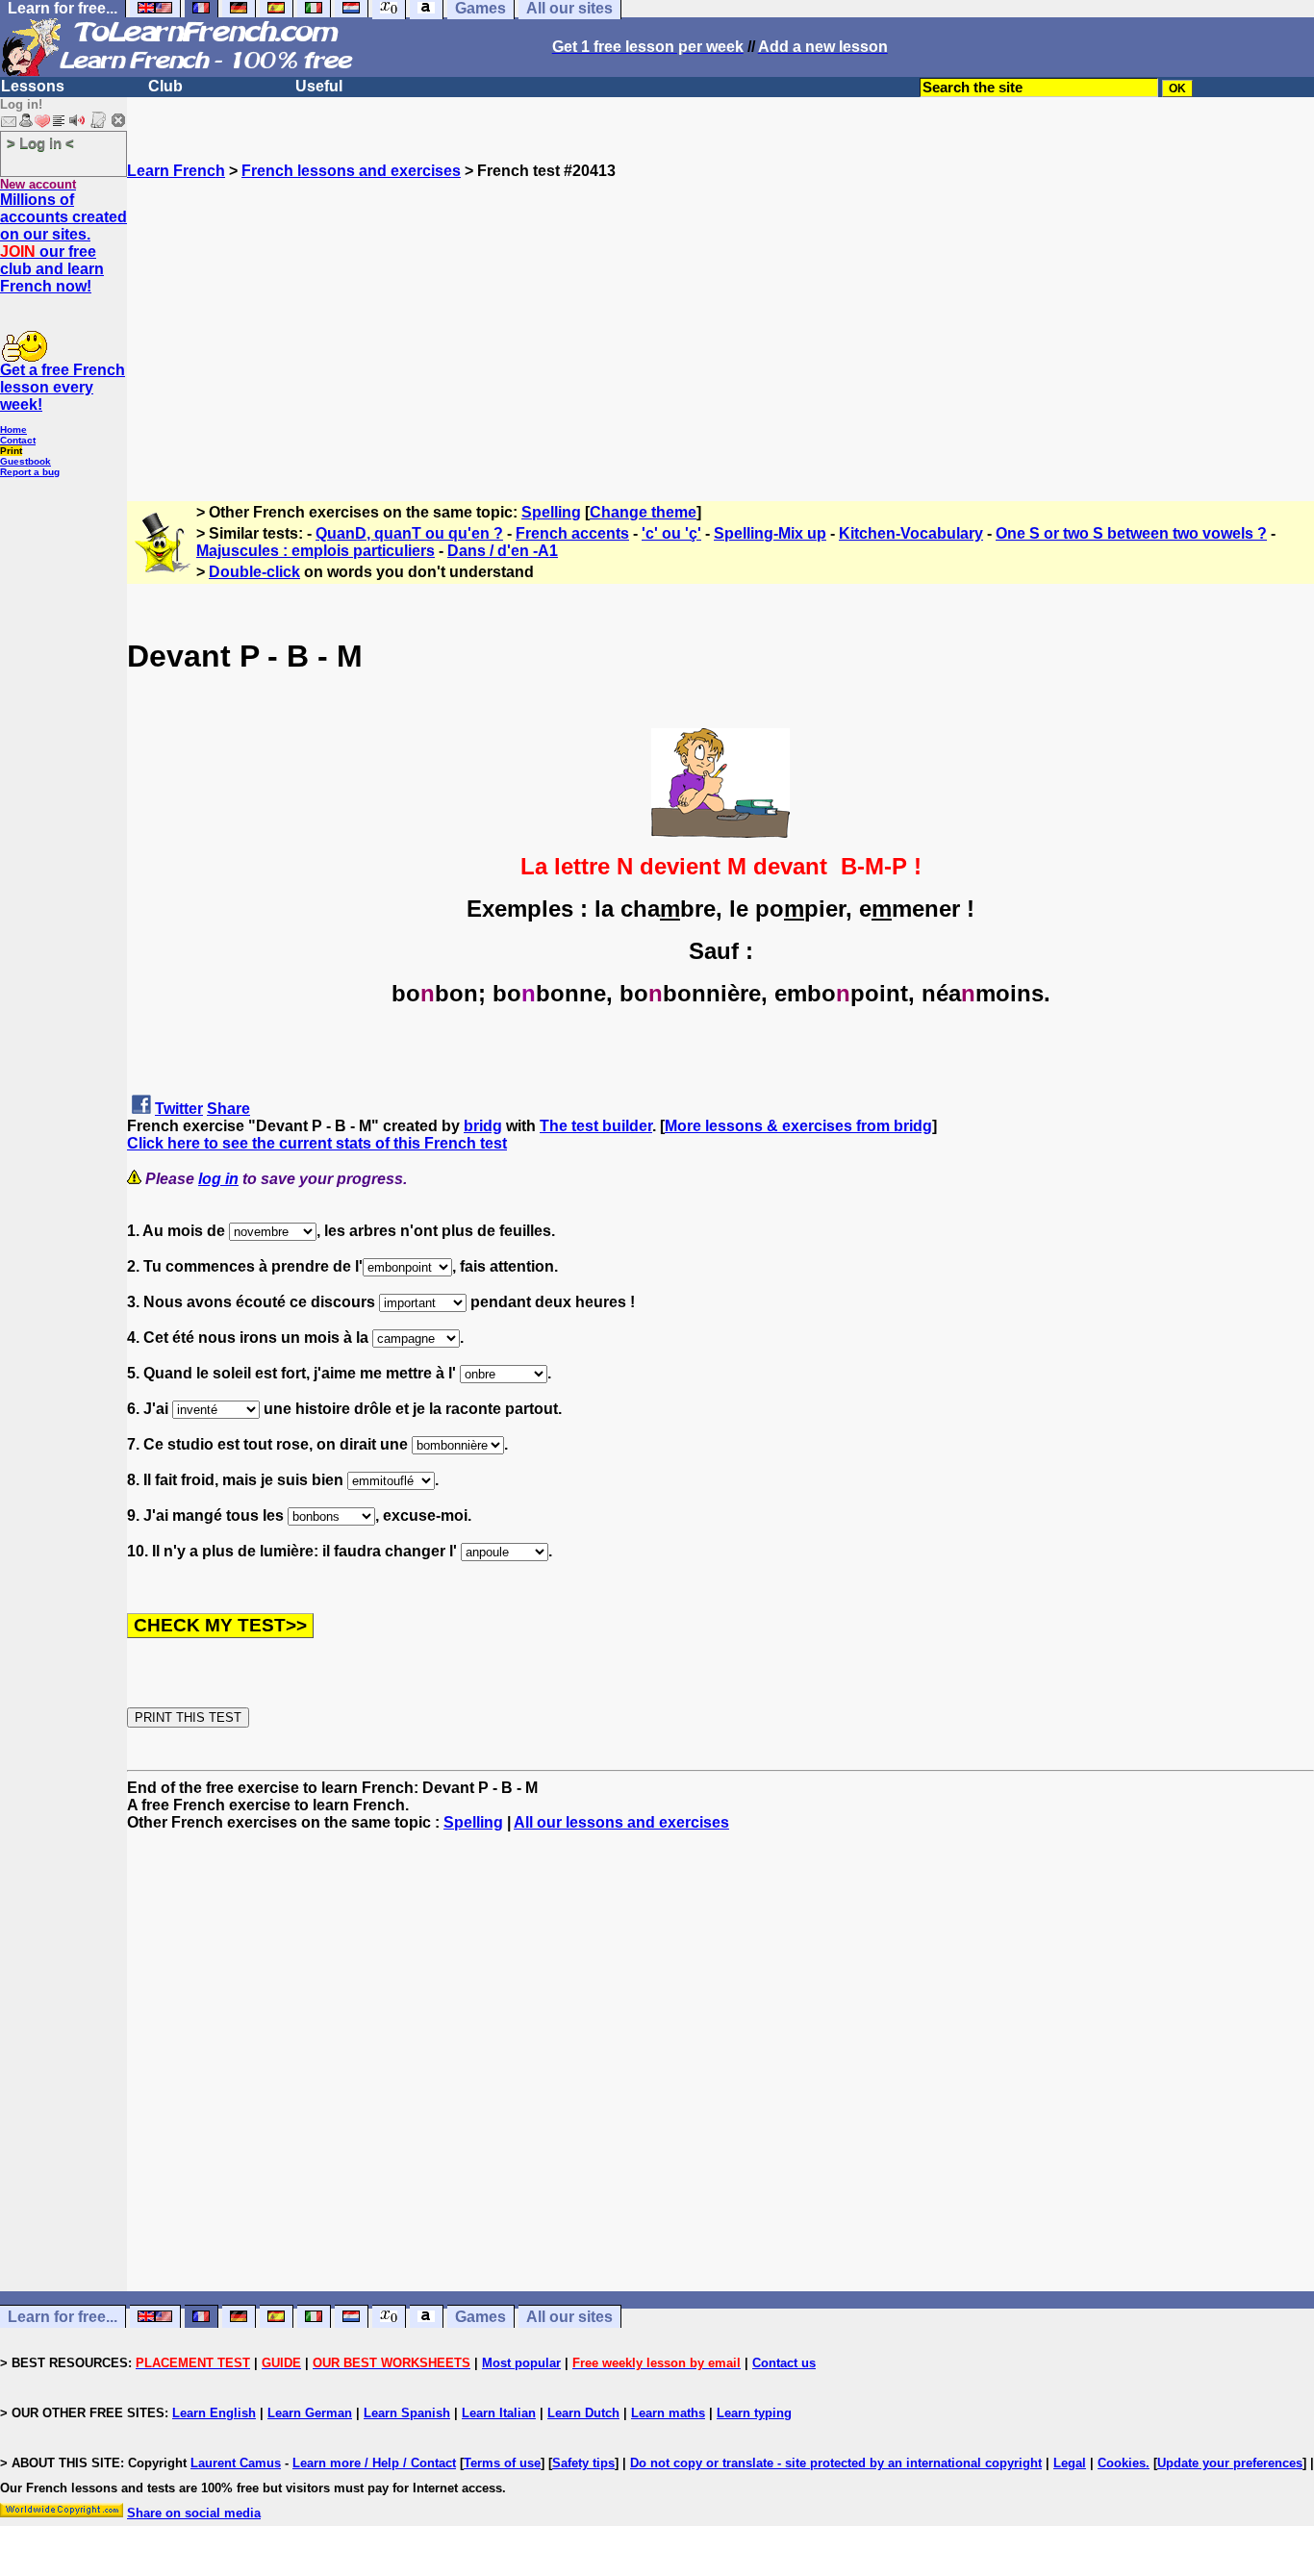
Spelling (551, 512)
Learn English (214, 2413)
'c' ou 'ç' (671, 533)
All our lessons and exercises (621, 1822)
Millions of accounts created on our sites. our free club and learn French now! (63, 243)
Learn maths (668, 2413)
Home (13, 429)
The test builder (596, 1126)
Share (228, 1109)
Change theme (643, 512)
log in (218, 1179)
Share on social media (194, 2513)
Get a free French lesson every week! (63, 387)
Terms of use (502, 2463)
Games (480, 2317)
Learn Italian (499, 2413)
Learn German (310, 2413)
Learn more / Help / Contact (374, 2463)
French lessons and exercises (351, 171)
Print (11, 451)
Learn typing (754, 2413)
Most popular (521, 2363)
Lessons (33, 86)
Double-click (254, 572)
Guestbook (25, 461)
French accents (572, 533)
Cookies (1122, 2463)
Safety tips (583, 2463)
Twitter (179, 1109)
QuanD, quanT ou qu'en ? (409, 533)
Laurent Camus (236, 2463)
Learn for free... (63, 2317)
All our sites (569, 2317)
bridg (483, 1126)
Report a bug (30, 472)
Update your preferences (1230, 2463)
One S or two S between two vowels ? (1131, 533)
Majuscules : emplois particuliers (316, 551)
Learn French (176, 171)
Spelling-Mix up (770, 533)
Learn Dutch (583, 2413)
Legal (1070, 2463)
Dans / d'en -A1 (503, 551)
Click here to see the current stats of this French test (317, 1143)
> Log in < (40, 143)
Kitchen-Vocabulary (911, 533)
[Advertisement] (720, 315)
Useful (319, 86)
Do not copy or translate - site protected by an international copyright (836, 2463)
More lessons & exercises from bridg (798, 1126)
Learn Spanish (407, 2413)
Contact (18, 440)
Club (165, 86)
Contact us (784, 2363)
